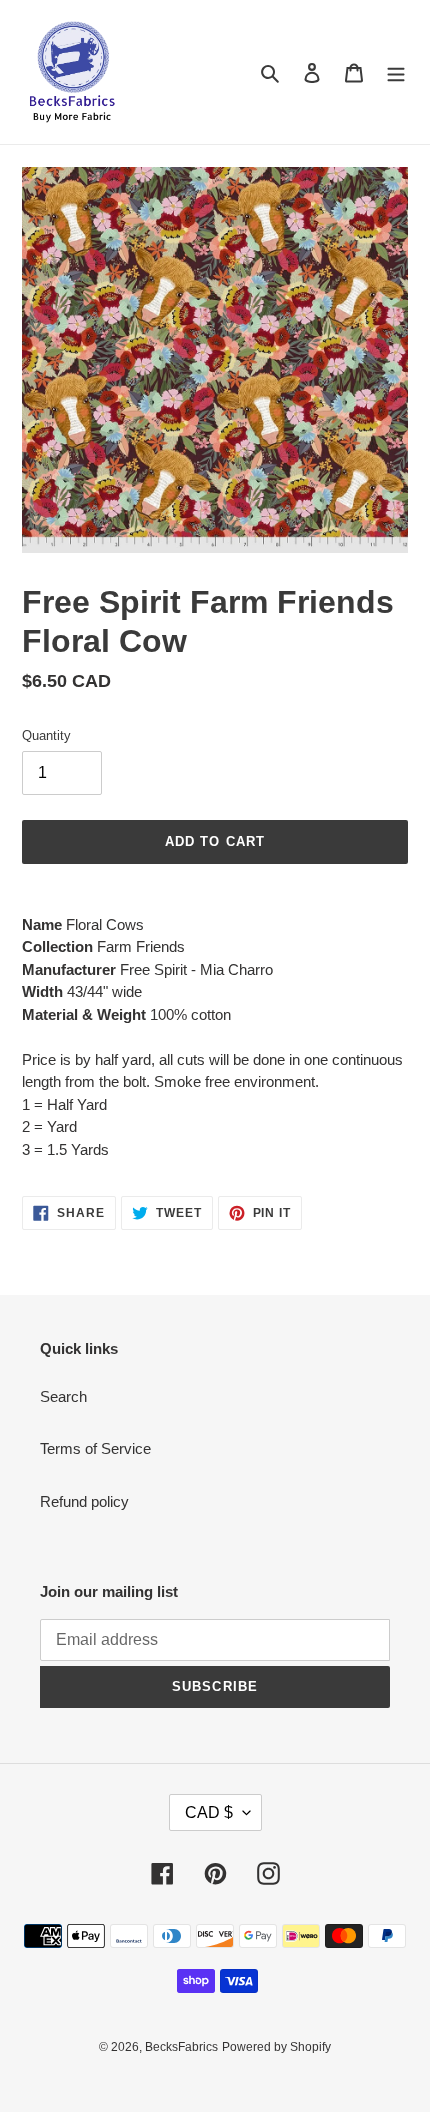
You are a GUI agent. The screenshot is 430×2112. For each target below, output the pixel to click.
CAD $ (209, 1812)
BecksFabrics (181, 2047)
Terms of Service (95, 1448)
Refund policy (84, 1501)
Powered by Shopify (276, 2047)
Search (63, 1396)
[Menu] (396, 72)
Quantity (46, 735)
